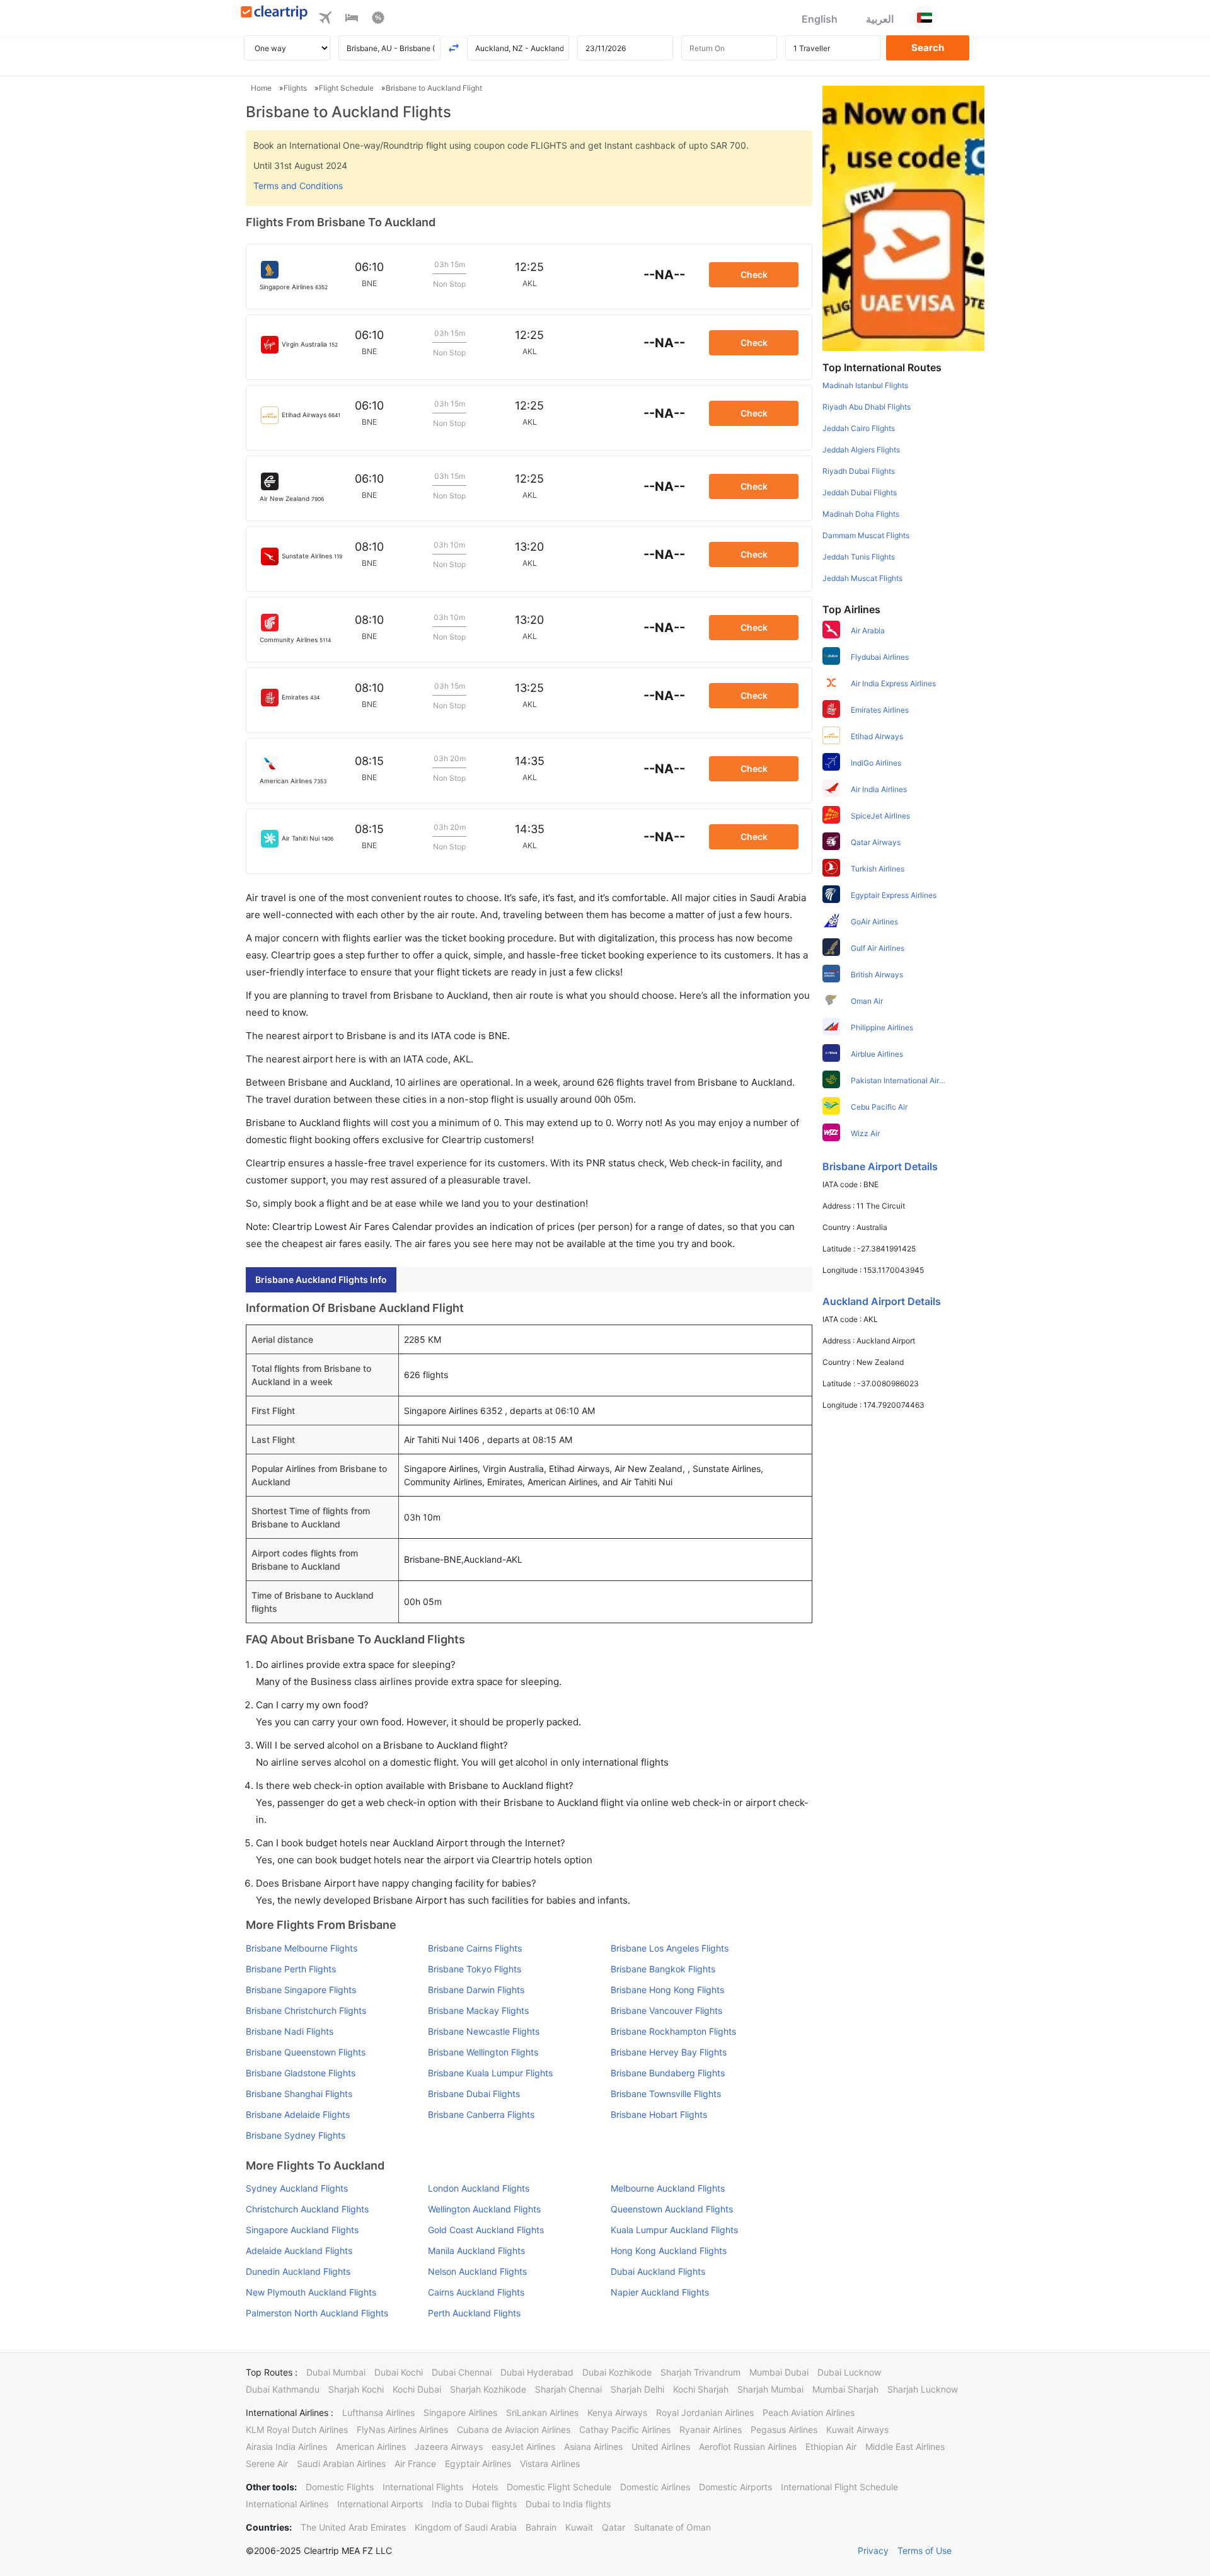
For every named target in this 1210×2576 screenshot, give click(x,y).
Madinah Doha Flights (861, 514)
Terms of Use (925, 2550)
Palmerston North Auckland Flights (317, 2313)
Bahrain (541, 2527)
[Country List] (925, 18)
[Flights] (325, 20)
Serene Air (267, 2464)
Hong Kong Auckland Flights (669, 2251)
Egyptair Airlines (478, 2464)
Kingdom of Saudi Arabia (466, 2527)
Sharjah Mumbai (770, 2389)
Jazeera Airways (449, 2447)
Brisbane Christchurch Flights (306, 2010)
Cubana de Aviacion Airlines (514, 2429)
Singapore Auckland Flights (302, 2230)
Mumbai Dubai (779, 2372)
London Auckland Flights (479, 2188)
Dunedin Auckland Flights (298, 2271)
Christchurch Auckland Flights (307, 2209)
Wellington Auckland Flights (484, 2209)
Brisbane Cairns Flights (475, 1948)
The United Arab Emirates (353, 2527)
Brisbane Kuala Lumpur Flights (490, 2073)
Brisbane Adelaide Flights (298, 2114)
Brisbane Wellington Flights (483, 2052)
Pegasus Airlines (784, 2429)
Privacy (873, 2550)
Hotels (485, 2487)
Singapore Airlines (460, 2412)
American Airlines (371, 2447)
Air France (415, 2464)
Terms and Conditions (298, 186)
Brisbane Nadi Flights (290, 2031)
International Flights (423, 2487)
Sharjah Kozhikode (488, 2389)
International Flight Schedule (839, 2487)
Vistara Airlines (550, 2464)
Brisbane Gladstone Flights (301, 2073)
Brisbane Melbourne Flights (302, 1948)
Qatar (614, 2527)
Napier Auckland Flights (660, 2292)
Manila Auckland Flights (476, 2251)
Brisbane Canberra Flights (481, 2114)
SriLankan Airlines (542, 2412)
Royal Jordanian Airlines (705, 2412)
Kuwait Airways (857, 2429)
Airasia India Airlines (286, 2447)
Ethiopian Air (831, 2447)
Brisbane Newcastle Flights (484, 2031)
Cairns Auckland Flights (476, 2292)
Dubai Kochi (399, 2372)
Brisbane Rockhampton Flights (673, 2031)
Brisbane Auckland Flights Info (321, 1279)
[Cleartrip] (274, 14)
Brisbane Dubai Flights (474, 2094)
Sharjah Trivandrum (700, 2372)
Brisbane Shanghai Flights (299, 2094)
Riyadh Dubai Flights (859, 471)
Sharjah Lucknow (923, 2389)
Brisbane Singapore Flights (301, 1990)
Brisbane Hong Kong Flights (667, 1990)
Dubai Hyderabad (537, 2372)
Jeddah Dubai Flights (860, 492)
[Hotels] (352, 20)
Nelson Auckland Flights (477, 2271)
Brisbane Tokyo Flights (475, 1969)
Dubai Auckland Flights (658, 2271)
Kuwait (579, 2527)
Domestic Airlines (655, 2487)
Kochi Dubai (417, 2389)
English (820, 19)
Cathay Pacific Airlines (625, 2429)
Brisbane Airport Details (880, 1166)
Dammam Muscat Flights (866, 535)
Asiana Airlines (593, 2447)
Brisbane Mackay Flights (478, 2010)
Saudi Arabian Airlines (341, 2464)
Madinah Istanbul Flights (865, 385)
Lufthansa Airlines (378, 2412)
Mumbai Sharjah (845, 2389)
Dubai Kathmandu (283, 2389)
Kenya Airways (617, 2412)
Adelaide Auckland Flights (299, 2251)
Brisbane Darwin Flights (476, 1990)
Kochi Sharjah (701, 2389)
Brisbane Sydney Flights (296, 2135)
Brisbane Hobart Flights (659, 2114)
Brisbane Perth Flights (291, 1969)
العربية (880, 19)
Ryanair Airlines (711, 2429)
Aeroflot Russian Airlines (748, 2447)
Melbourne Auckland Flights (668, 2188)
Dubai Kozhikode (617, 2372)
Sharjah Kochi (356, 2389)
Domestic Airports (735, 2487)
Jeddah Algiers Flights (861, 450)
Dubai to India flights (568, 2504)
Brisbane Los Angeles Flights (670, 1948)
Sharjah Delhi (637, 2389)
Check (754, 274)
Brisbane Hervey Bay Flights (669, 2052)
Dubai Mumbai (336, 2372)
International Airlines (287, 2504)
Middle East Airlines (905, 2447)
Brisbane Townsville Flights (666, 2094)
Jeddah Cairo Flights (859, 428)
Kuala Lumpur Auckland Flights (674, 2230)
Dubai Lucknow (849, 2372)
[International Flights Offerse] (378, 20)
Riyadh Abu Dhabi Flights (867, 407)
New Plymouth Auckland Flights (311, 2292)
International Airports (380, 2504)
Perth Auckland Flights (474, 2313)
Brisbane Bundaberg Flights (668, 2073)
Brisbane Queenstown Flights (306, 2052)
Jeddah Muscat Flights (862, 578)
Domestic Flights (340, 2487)
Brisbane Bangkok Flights (663, 1969)
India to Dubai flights (474, 2504)
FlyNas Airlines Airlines (402, 2429)
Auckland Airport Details (882, 1301)
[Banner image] (903, 217)
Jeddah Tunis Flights (859, 557)
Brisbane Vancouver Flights (666, 2010)
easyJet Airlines (523, 2447)
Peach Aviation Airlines (809, 2412)
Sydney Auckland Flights (297, 2188)
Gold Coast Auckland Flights (486, 2230)
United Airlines (661, 2447)
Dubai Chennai (462, 2372)
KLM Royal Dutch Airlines (297, 2429)
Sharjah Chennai (568, 2389)
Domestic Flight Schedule (559, 2487)
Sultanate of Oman (672, 2527)
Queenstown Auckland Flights (672, 2209)
